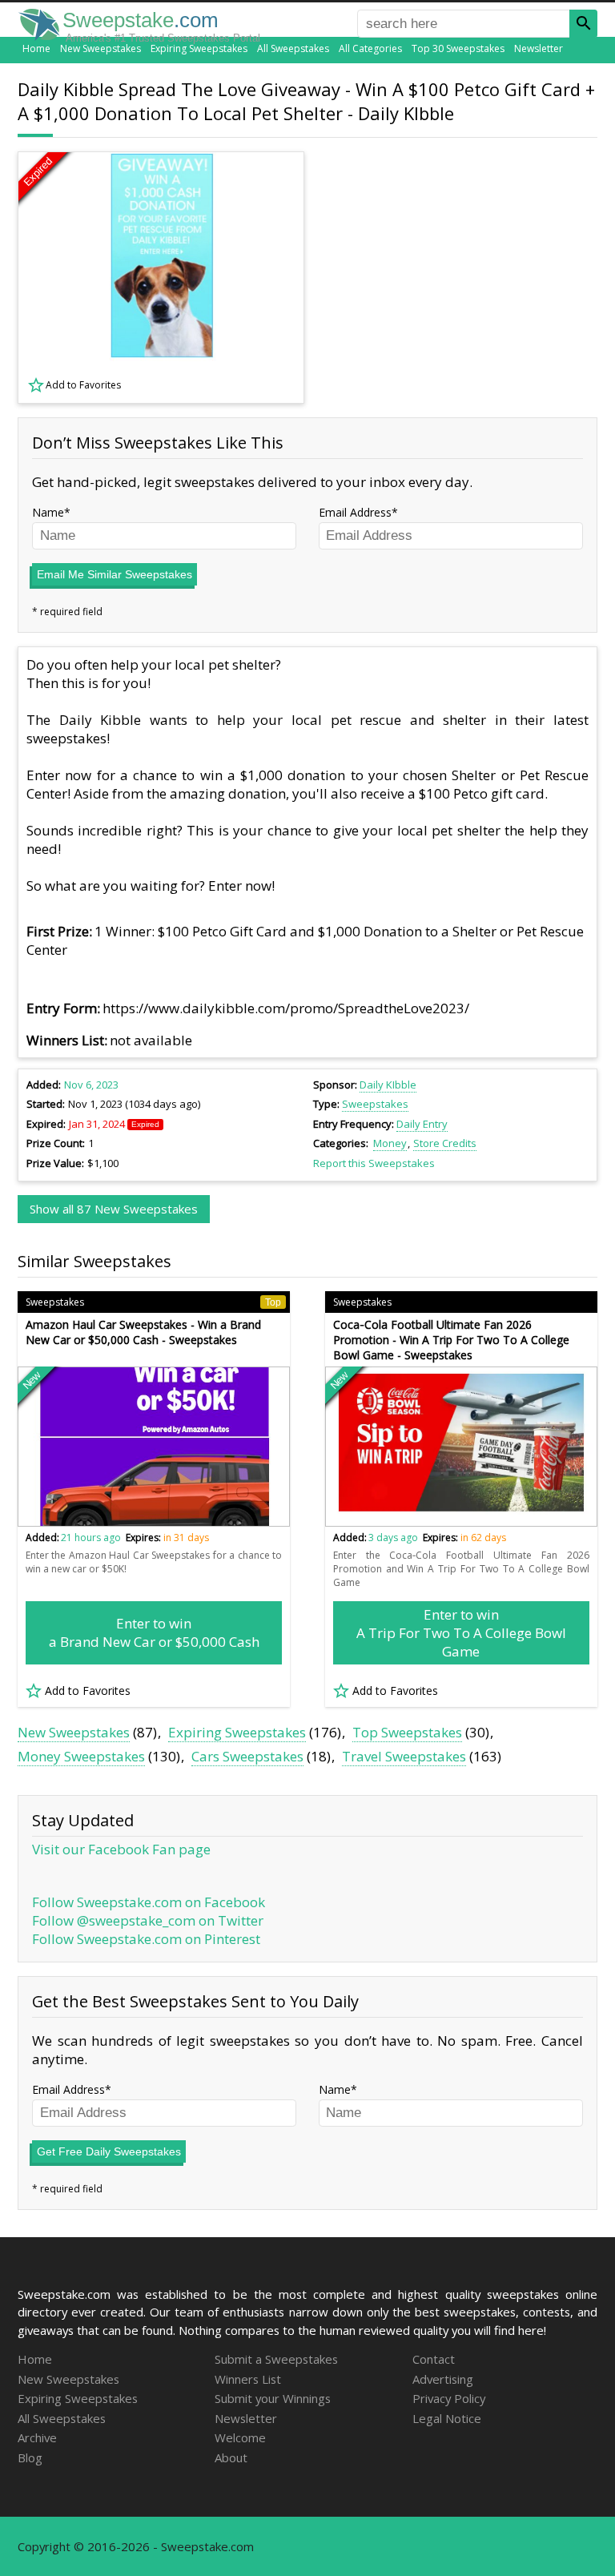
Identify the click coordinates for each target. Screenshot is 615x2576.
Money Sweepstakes (81, 1756)
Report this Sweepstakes (374, 1163)
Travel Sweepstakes (404, 1756)
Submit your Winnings (273, 2398)
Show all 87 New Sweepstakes (114, 1209)
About (231, 2457)
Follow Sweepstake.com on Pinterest (146, 1939)
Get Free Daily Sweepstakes (109, 2151)
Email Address (355, 512)
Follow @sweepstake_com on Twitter (148, 1920)
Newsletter (539, 48)
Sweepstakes (375, 1104)
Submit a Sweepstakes (276, 2359)
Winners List (248, 2379)
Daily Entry (422, 1124)
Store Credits (445, 1143)
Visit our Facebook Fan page (121, 1849)
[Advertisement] (462, 277)
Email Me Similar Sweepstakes (115, 574)
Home (36, 48)
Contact (434, 2359)
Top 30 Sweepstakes (458, 48)
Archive (37, 2437)
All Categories (370, 48)
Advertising (443, 2379)
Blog (30, 2457)
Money (390, 1143)
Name (48, 512)
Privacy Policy (449, 2398)
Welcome (240, 2437)
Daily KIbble (388, 1085)
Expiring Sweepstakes (199, 48)
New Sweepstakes (100, 48)
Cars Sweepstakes (247, 1756)
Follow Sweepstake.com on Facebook (149, 1902)
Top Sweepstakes (407, 1732)
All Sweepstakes (293, 48)
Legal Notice (447, 2418)
